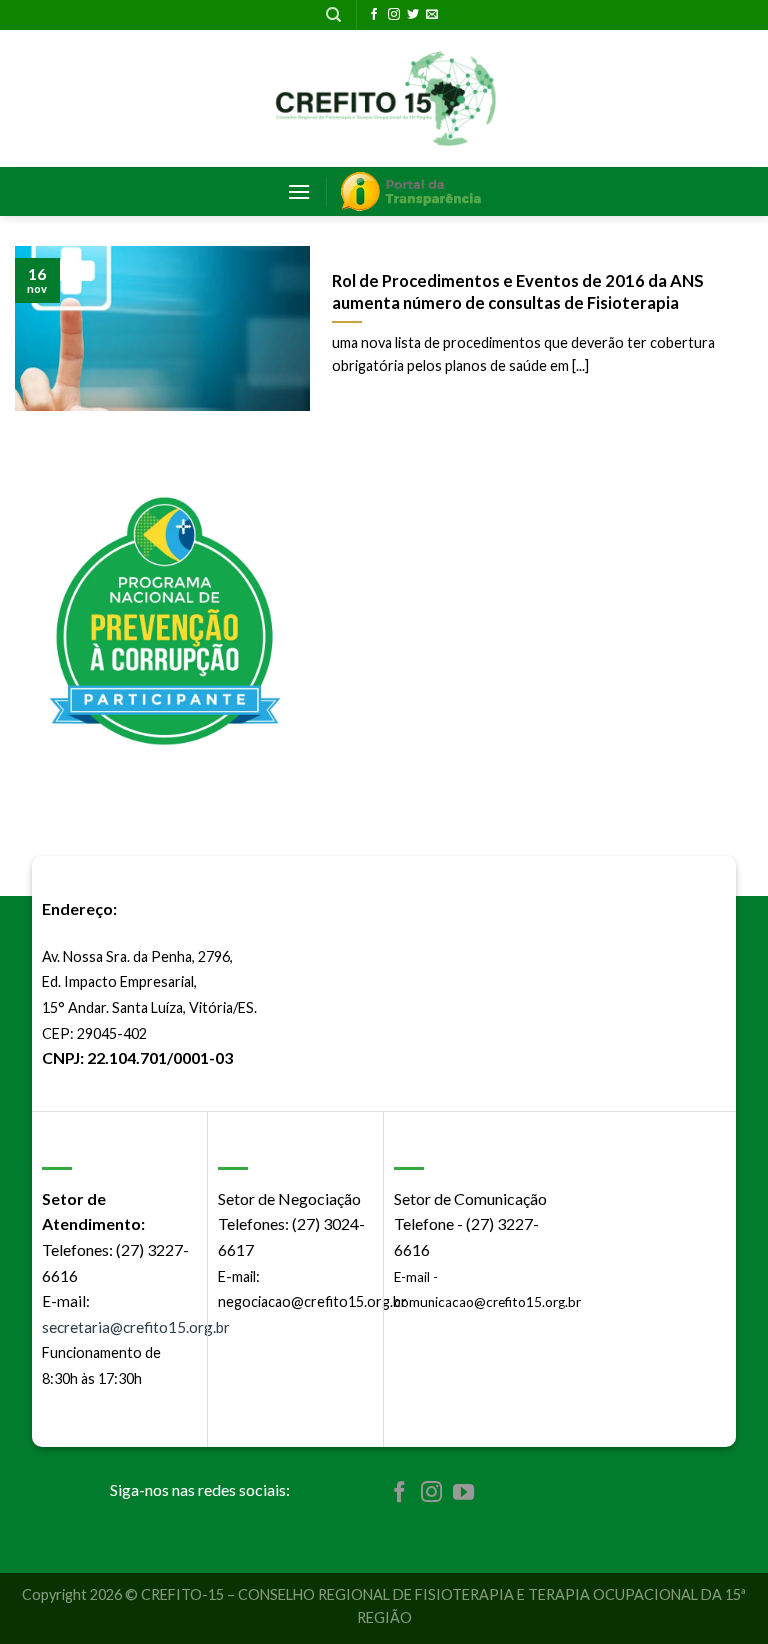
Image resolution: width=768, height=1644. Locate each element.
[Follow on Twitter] (413, 15)
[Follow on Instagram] (394, 15)
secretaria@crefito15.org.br (136, 1327)
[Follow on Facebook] (374, 15)
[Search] (333, 15)
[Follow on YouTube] (463, 1493)
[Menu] (299, 191)
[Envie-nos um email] (432, 15)
